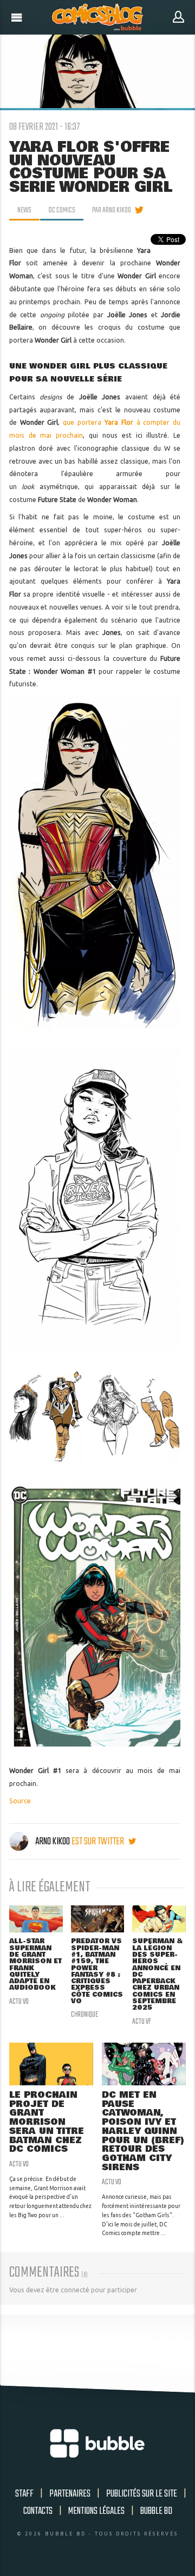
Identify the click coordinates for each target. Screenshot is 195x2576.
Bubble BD (156, 2511)
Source (20, 1801)
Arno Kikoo (53, 1842)
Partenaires (70, 2494)
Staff (24, 2494)
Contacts (38, 2511)
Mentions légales (96, 2511)
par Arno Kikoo (112, 210)
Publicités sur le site (142, 2494)
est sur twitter (99, 1842)
